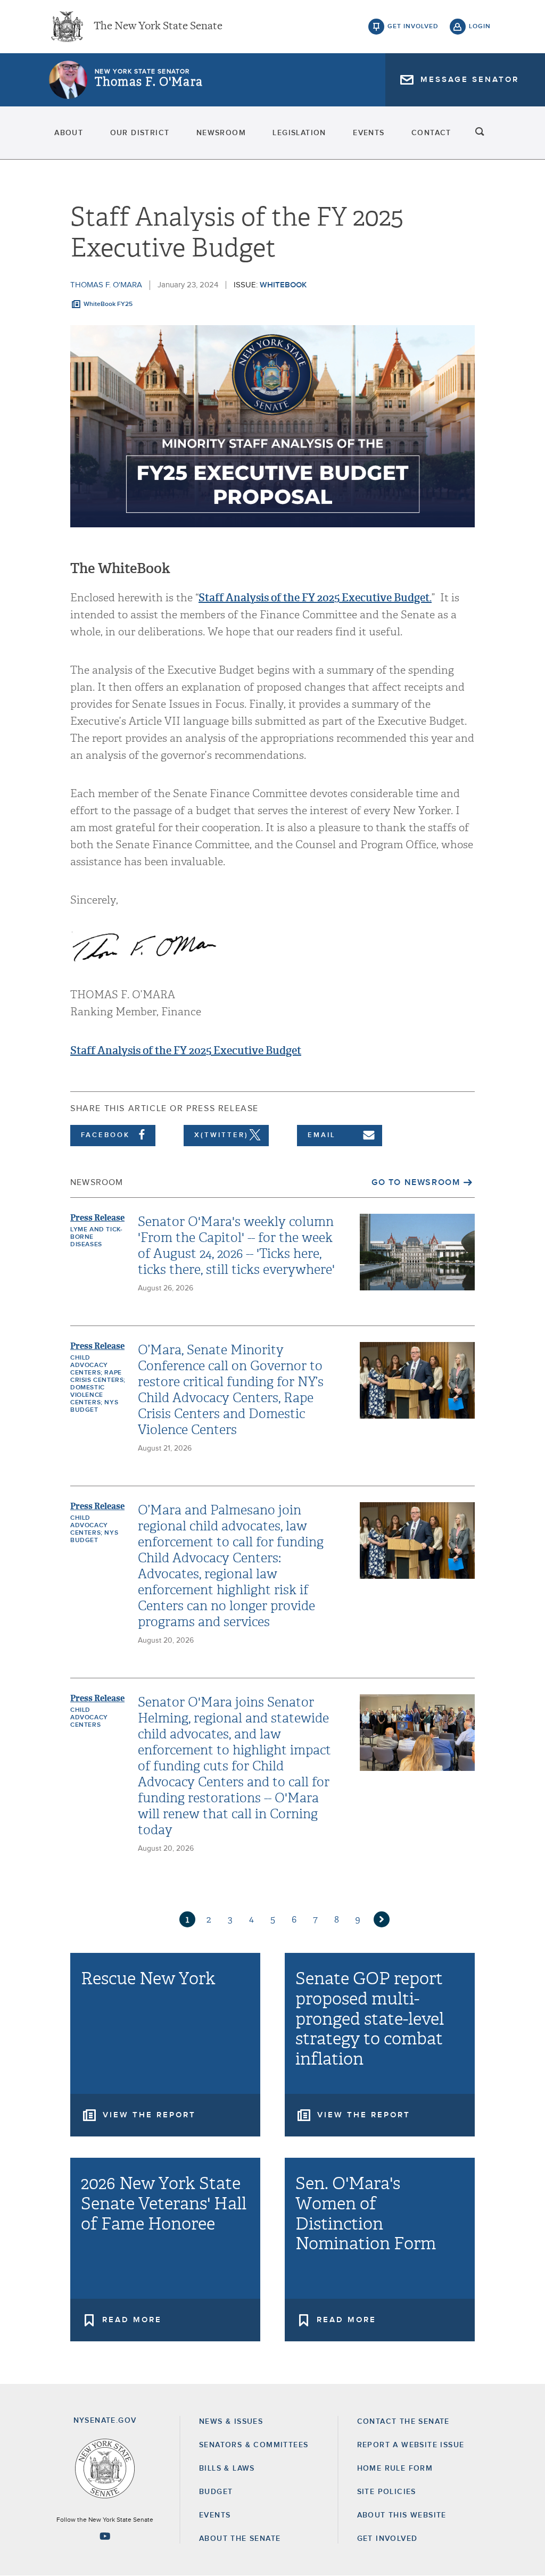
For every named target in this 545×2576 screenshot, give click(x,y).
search (480, 133)
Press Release (97, 1218)
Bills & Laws (227, 2469)
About (69, 133)
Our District (140, 133)
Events (369, 133)
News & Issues (231, 2422)
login (480, 27)
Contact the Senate (403, 2422)
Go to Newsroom (416, 1182)
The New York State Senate (158, 27)
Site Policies (387, 2492)
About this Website (402, 2515)
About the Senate (240, 2539)
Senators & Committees (254, 2445)
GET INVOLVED (387, 2539)
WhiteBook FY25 (108, 304)
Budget (216, 2492)
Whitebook (283, 285)
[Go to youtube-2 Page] (105, 2536)
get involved (413, 27)
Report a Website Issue (411, 2445)
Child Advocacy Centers (89, 1718)
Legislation (299, 133)
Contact (431, 133)
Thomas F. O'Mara (149, 82)
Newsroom (221, 133)
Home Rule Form (395, 2469)
